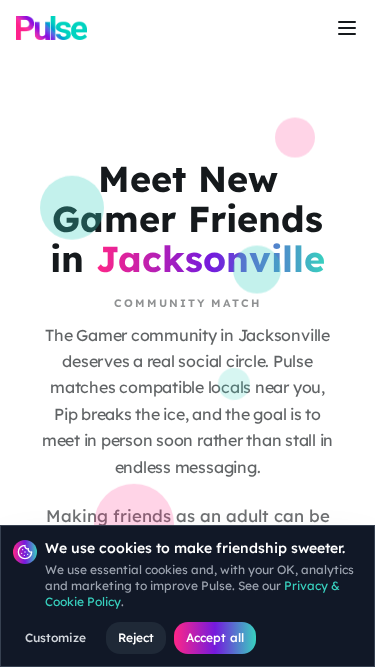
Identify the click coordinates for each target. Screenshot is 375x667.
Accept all (215, 637)
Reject (136, 637)
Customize (55, 637)
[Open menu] (347, 28)
